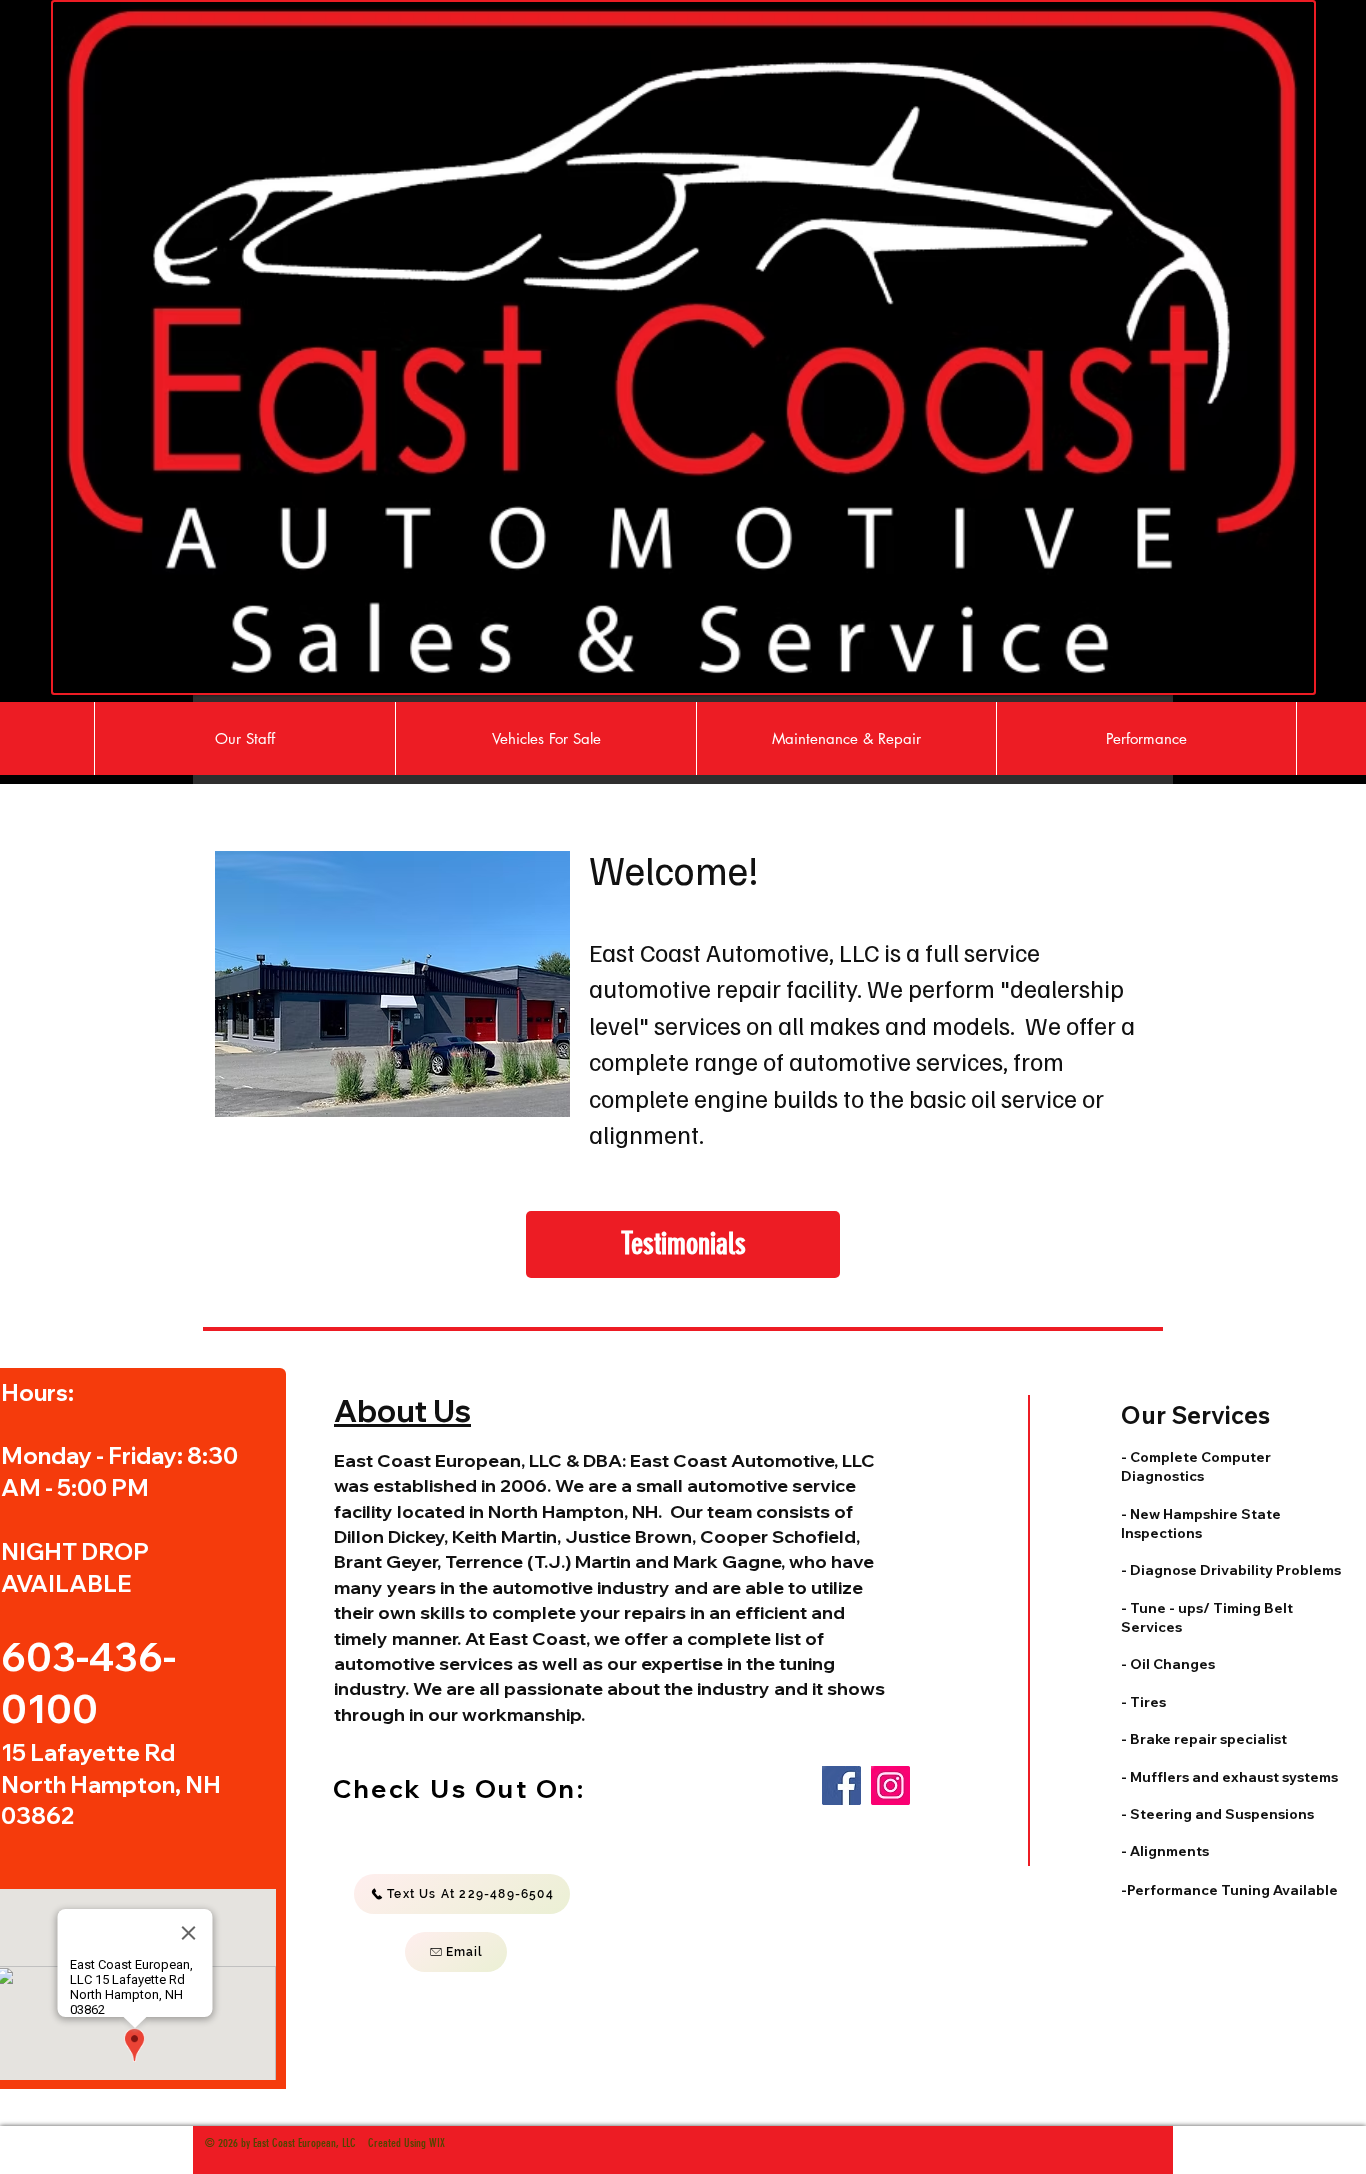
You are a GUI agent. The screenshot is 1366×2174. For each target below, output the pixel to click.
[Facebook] (841, 1785)
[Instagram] (890, 1785)
